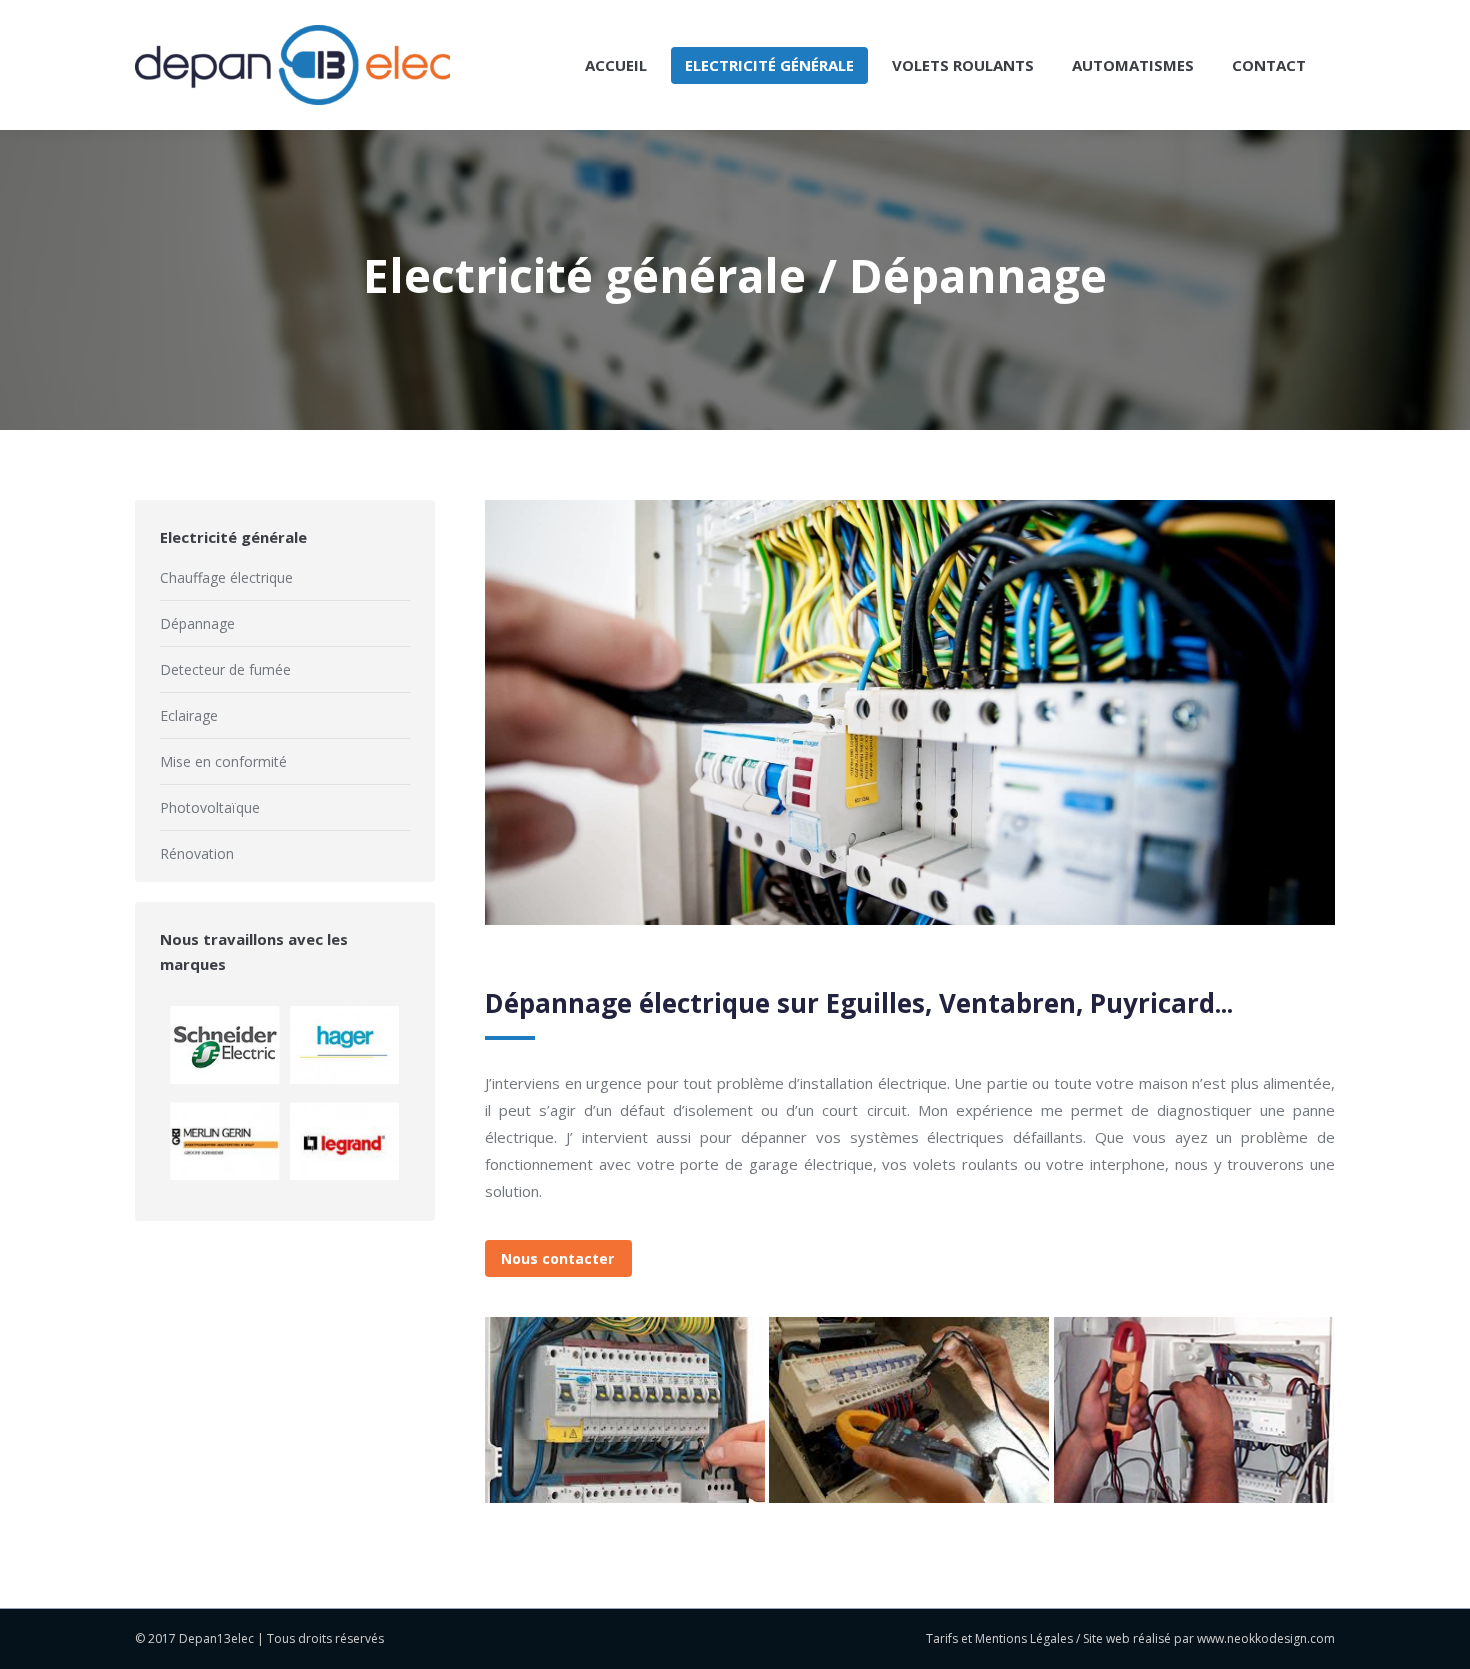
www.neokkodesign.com (1266, 1638)
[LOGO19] (625, 1410)
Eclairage (189, 715)
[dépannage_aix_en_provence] (1194, 1410)
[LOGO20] (909, 1410)
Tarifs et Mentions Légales (999, 1638)
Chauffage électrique (226, 577)
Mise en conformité (223, 761)
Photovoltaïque (210, 807)
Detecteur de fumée (225, 669)
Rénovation (197, 853)
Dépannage (197, 623)
